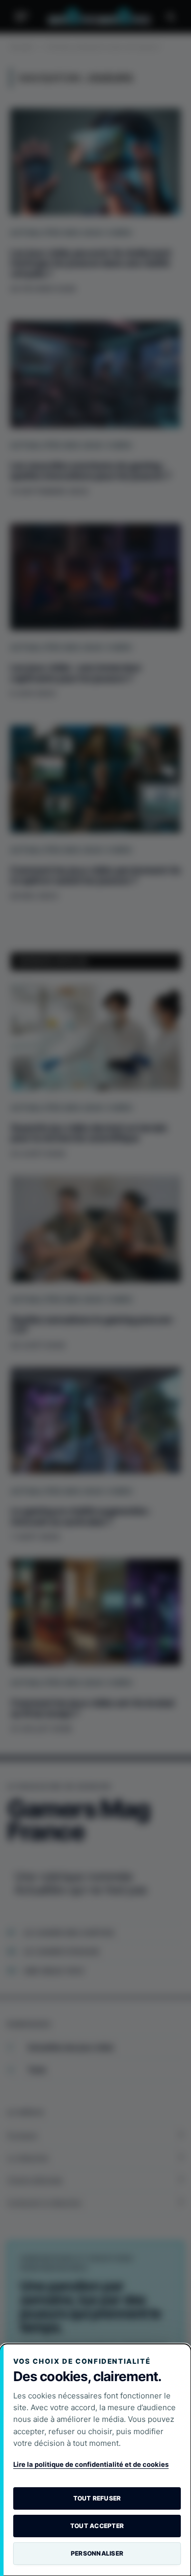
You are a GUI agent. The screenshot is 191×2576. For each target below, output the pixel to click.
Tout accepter (97, 2526)
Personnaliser (97, 2553)
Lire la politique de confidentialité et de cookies (91, 2464)
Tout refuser (97, 2498)
